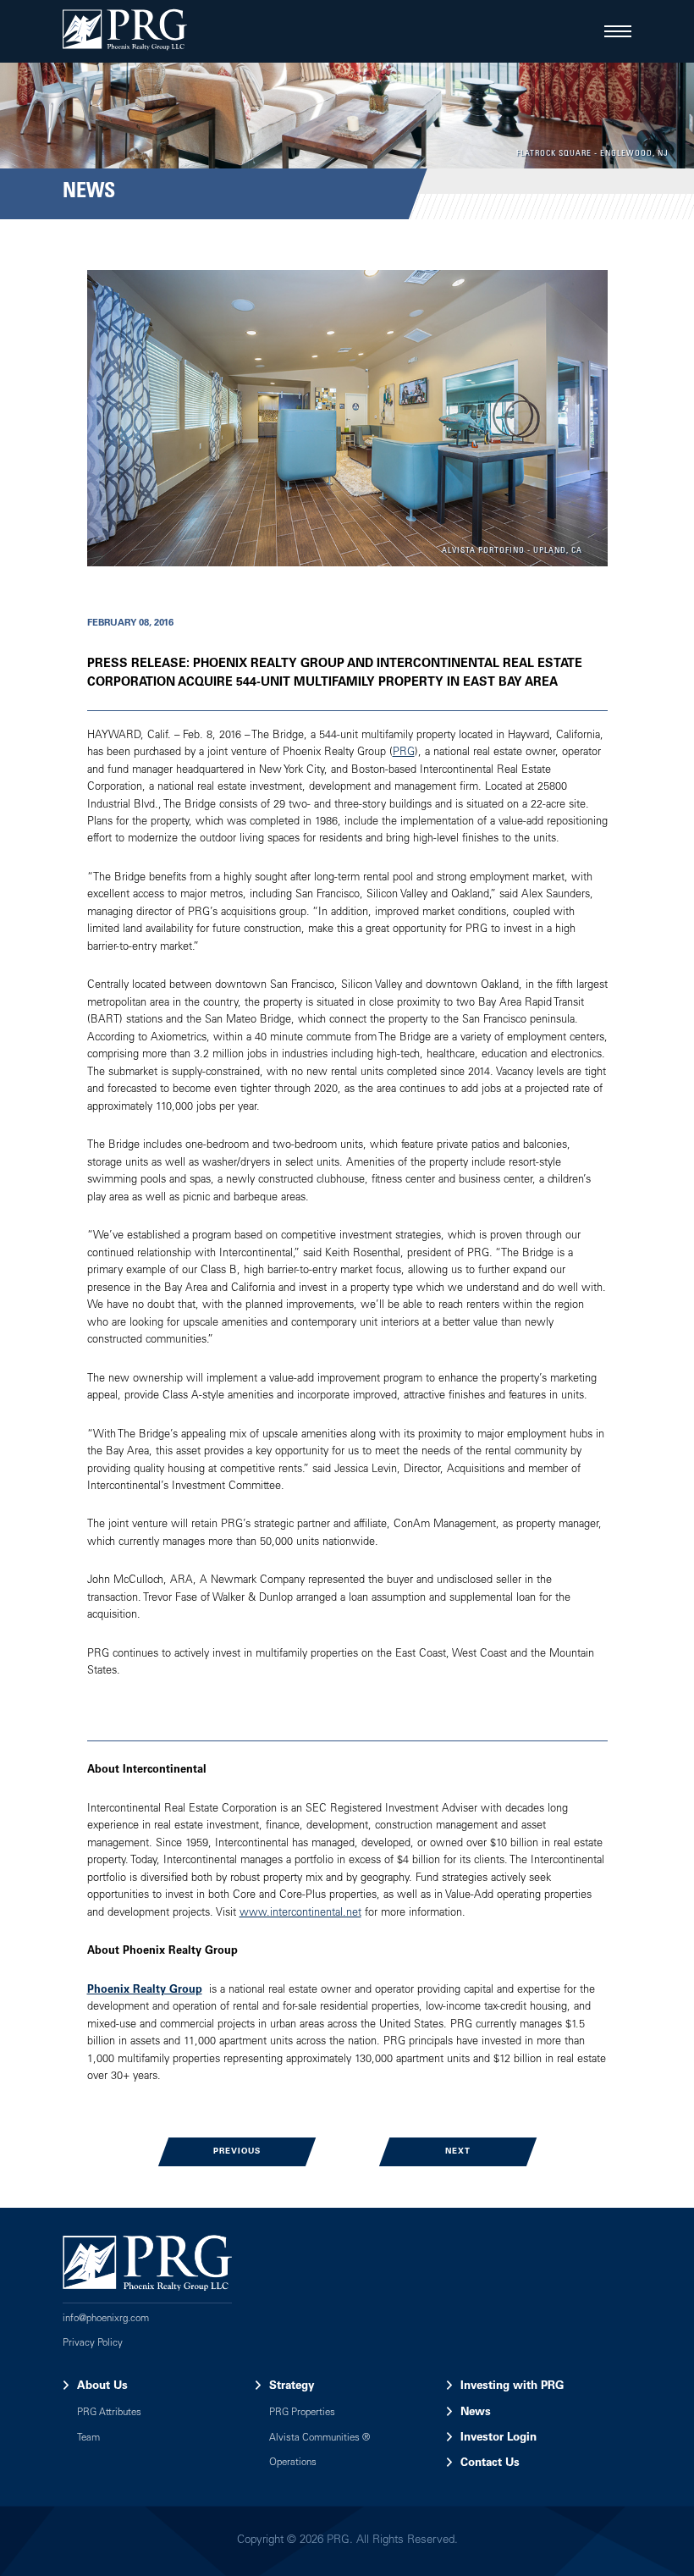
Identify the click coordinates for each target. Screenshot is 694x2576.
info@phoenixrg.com (106, 2319)
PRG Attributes (109, 2413)
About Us (102, 2386)
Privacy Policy (93, 2344)
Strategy (292, 2386)
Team (88, 2438)
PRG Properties (302, 2413)
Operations (293, 2463)
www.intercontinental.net (300, 1914)
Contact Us (490, 2463)
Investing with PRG (512, 2386)
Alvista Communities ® (319, 2438)
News (476, 2413)
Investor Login (498, 2438)
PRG (404, 753)
